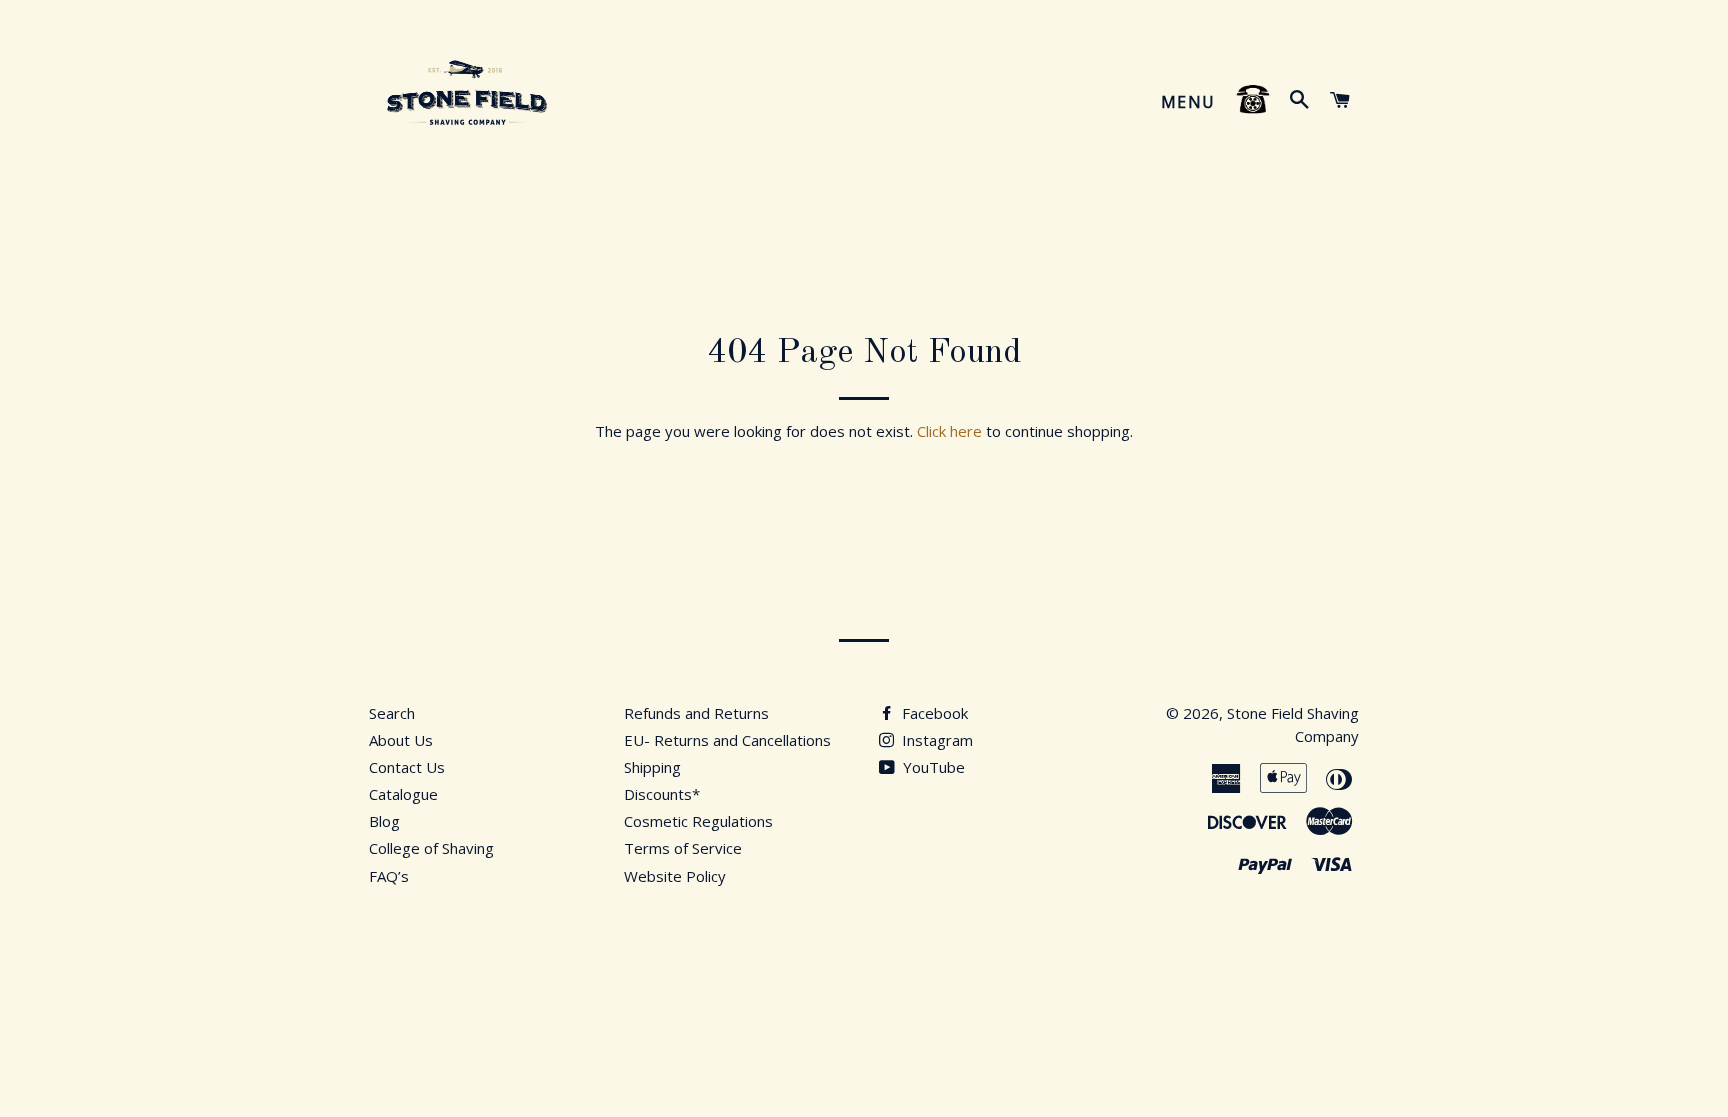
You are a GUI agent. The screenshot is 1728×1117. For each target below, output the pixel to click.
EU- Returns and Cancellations (727, 740)
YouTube (932, 767)
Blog (384, 821)
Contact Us (407, 767)
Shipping (652, 767)
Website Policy (675, 876)
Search (392, 713)
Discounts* (662, 794)
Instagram (935, 740)
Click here (949, 431)
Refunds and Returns (696, 713)
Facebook (933, 713)
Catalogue (403, 794)
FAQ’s (389, 876)
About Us (401, 740)
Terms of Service (683, 848)
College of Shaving (431, 848)
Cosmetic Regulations (698, 821)
